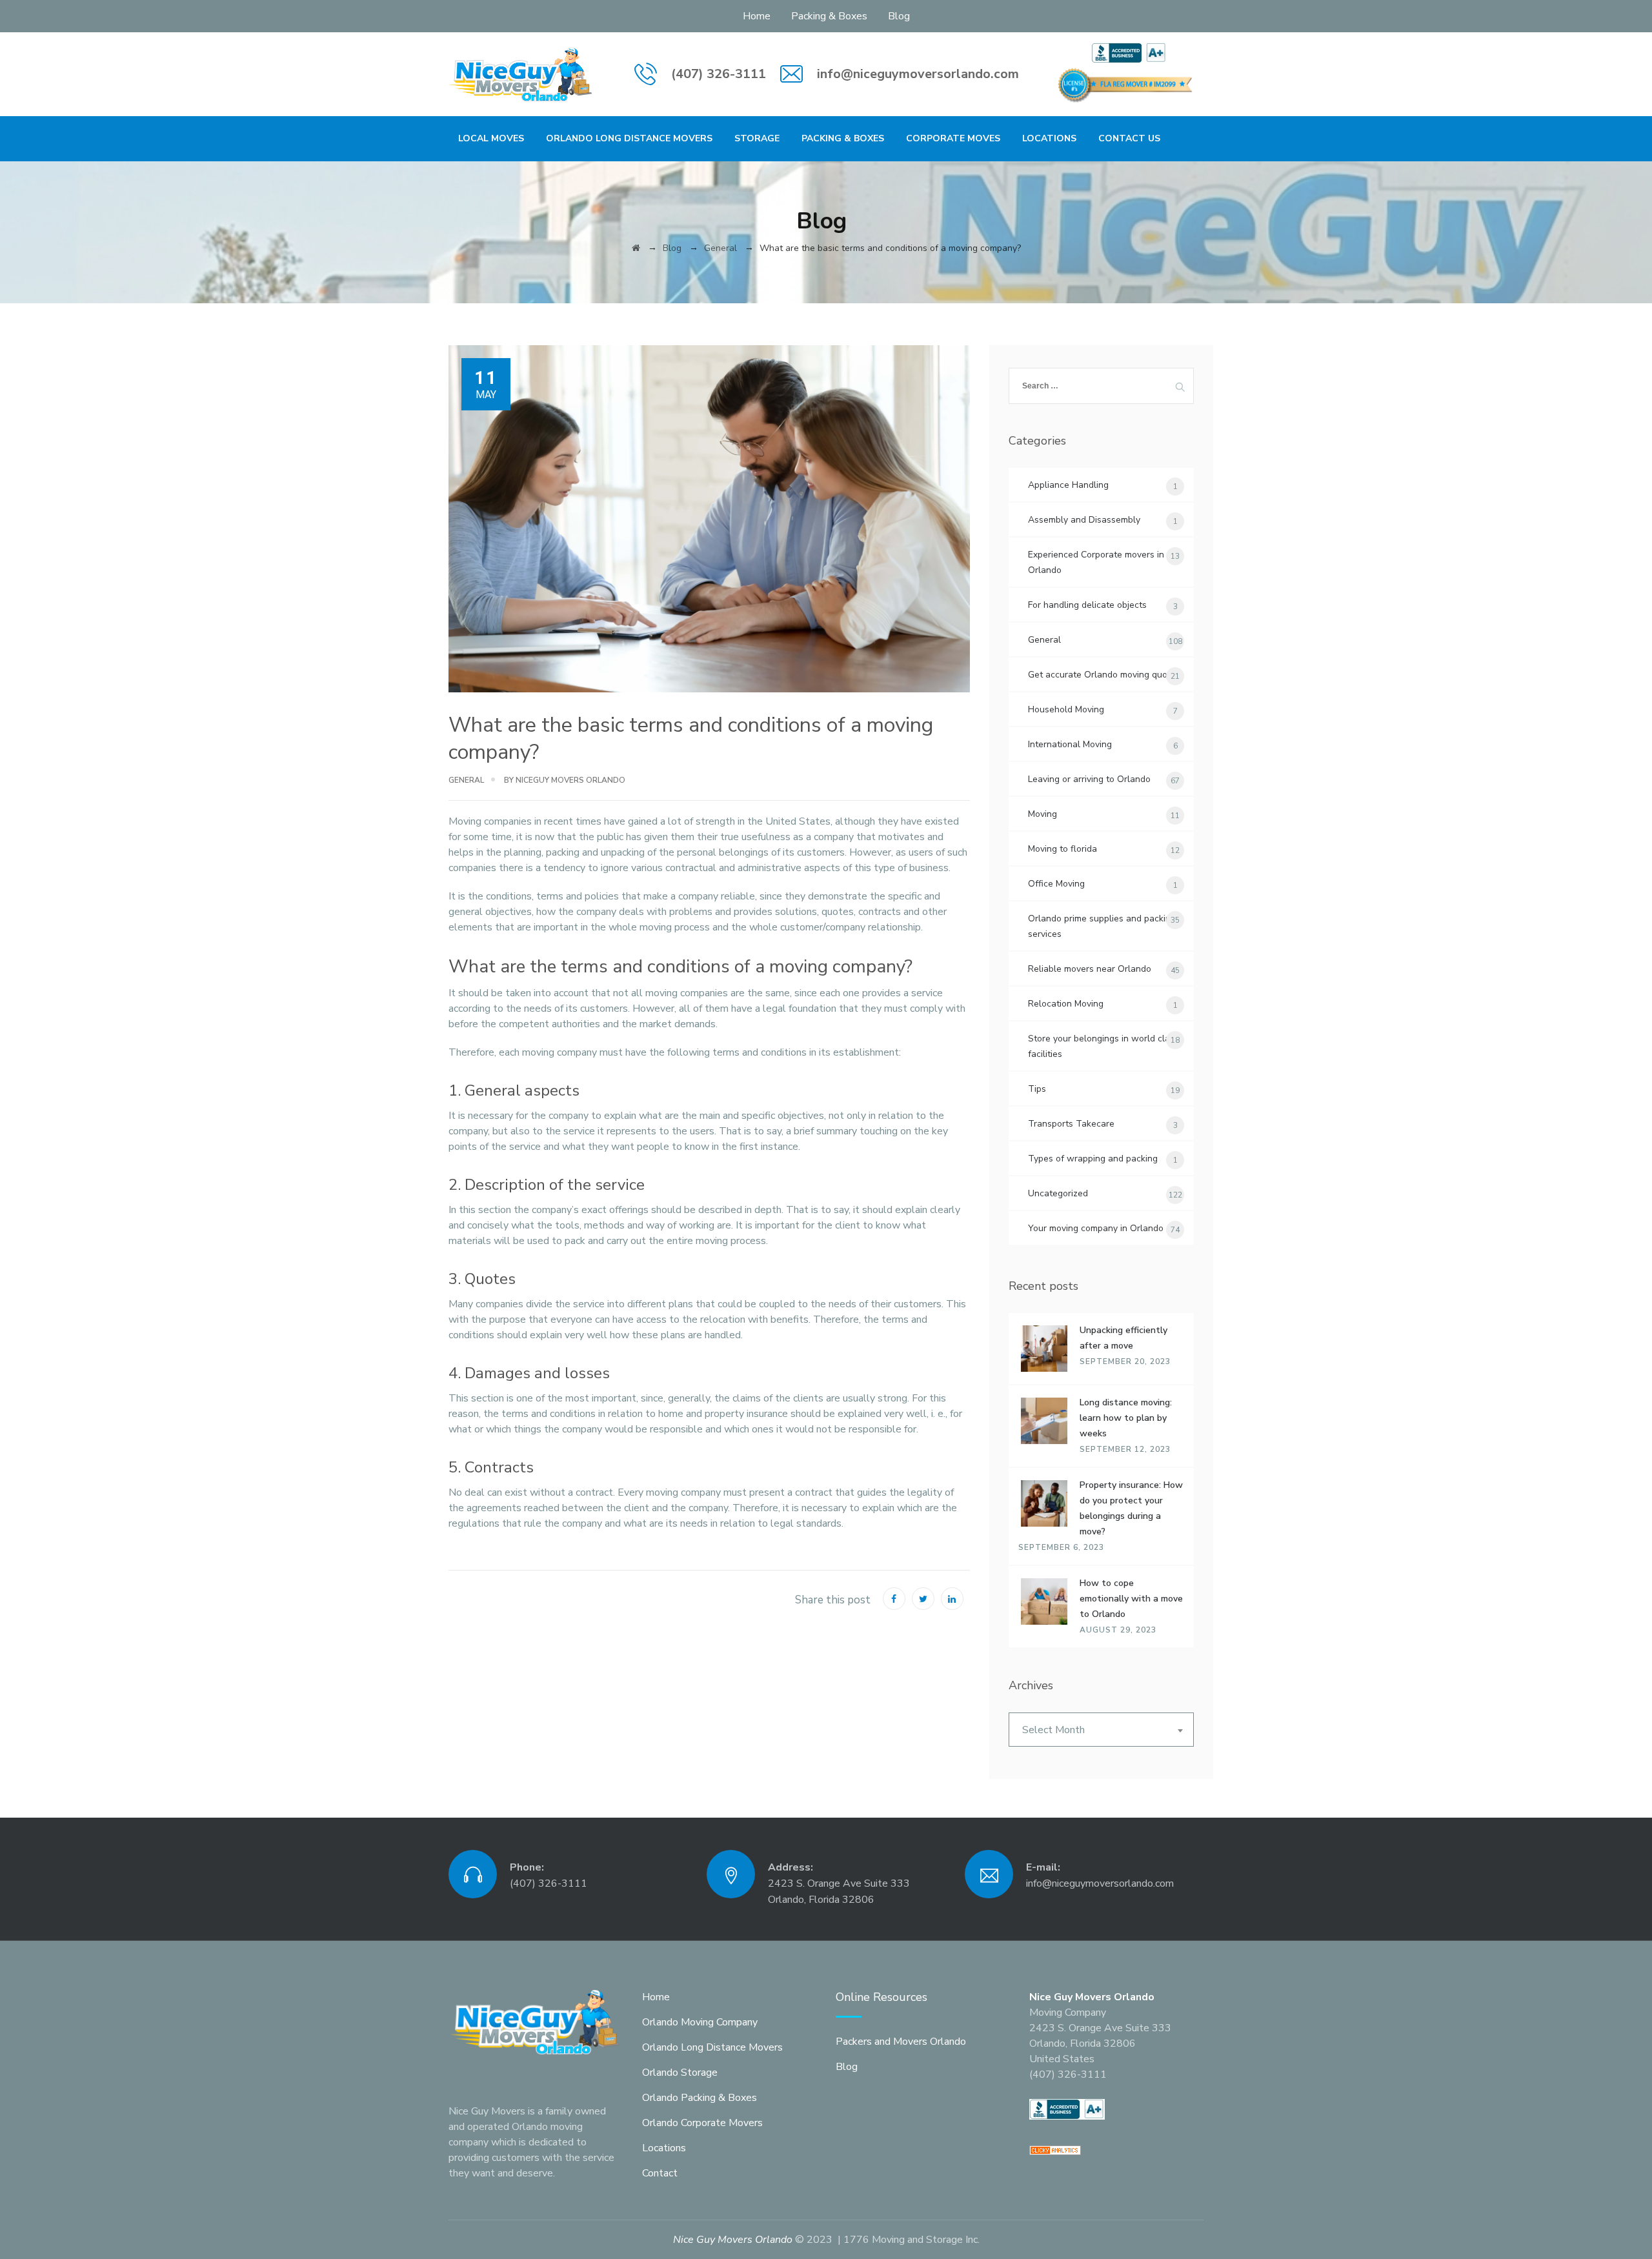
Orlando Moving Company (700, 2022)
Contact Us (1129, 138)
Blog (899, 16)
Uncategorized (1058, 1193)
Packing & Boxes (829, 16)
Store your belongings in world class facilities (1103, 1046)
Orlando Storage (680, 2073)
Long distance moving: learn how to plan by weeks (1126, 1418)
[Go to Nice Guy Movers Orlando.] (636, 248)
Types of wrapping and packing (1093, 1159)
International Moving (1070, 744)
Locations (1049, 138)
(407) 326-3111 (719, 74)
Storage (757, 138)
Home (757, 16)
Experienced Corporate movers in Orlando (1096, 562)
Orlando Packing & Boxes (700, 2098)
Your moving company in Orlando (1096, 1228)
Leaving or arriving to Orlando (1089, 779)
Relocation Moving (1066, 1004)
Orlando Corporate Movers (702, 2123)
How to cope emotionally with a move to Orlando (1131, 1599)
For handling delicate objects (1087, 605)
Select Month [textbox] (1053, 1730)
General (466, 780)
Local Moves (491, 138)
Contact (660, 2173)
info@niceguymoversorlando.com (918, 74)
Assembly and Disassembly (1084, 520)
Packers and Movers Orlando (901, 2042)
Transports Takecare (1071, 1124)
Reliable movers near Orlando (1090, 969)
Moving (1043, 814)
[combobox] (1101, 1730)
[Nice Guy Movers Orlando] (521, 74)
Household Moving (1066, 709)
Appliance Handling (1068, 485)
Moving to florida (1063, 849)
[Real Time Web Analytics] (1055, 2149)
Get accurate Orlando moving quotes (1104, 675)
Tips (1037, 1089)
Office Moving (1056, 884)
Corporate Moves (953, 138)
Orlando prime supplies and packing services (1102, 926)
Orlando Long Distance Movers (629, 138)
